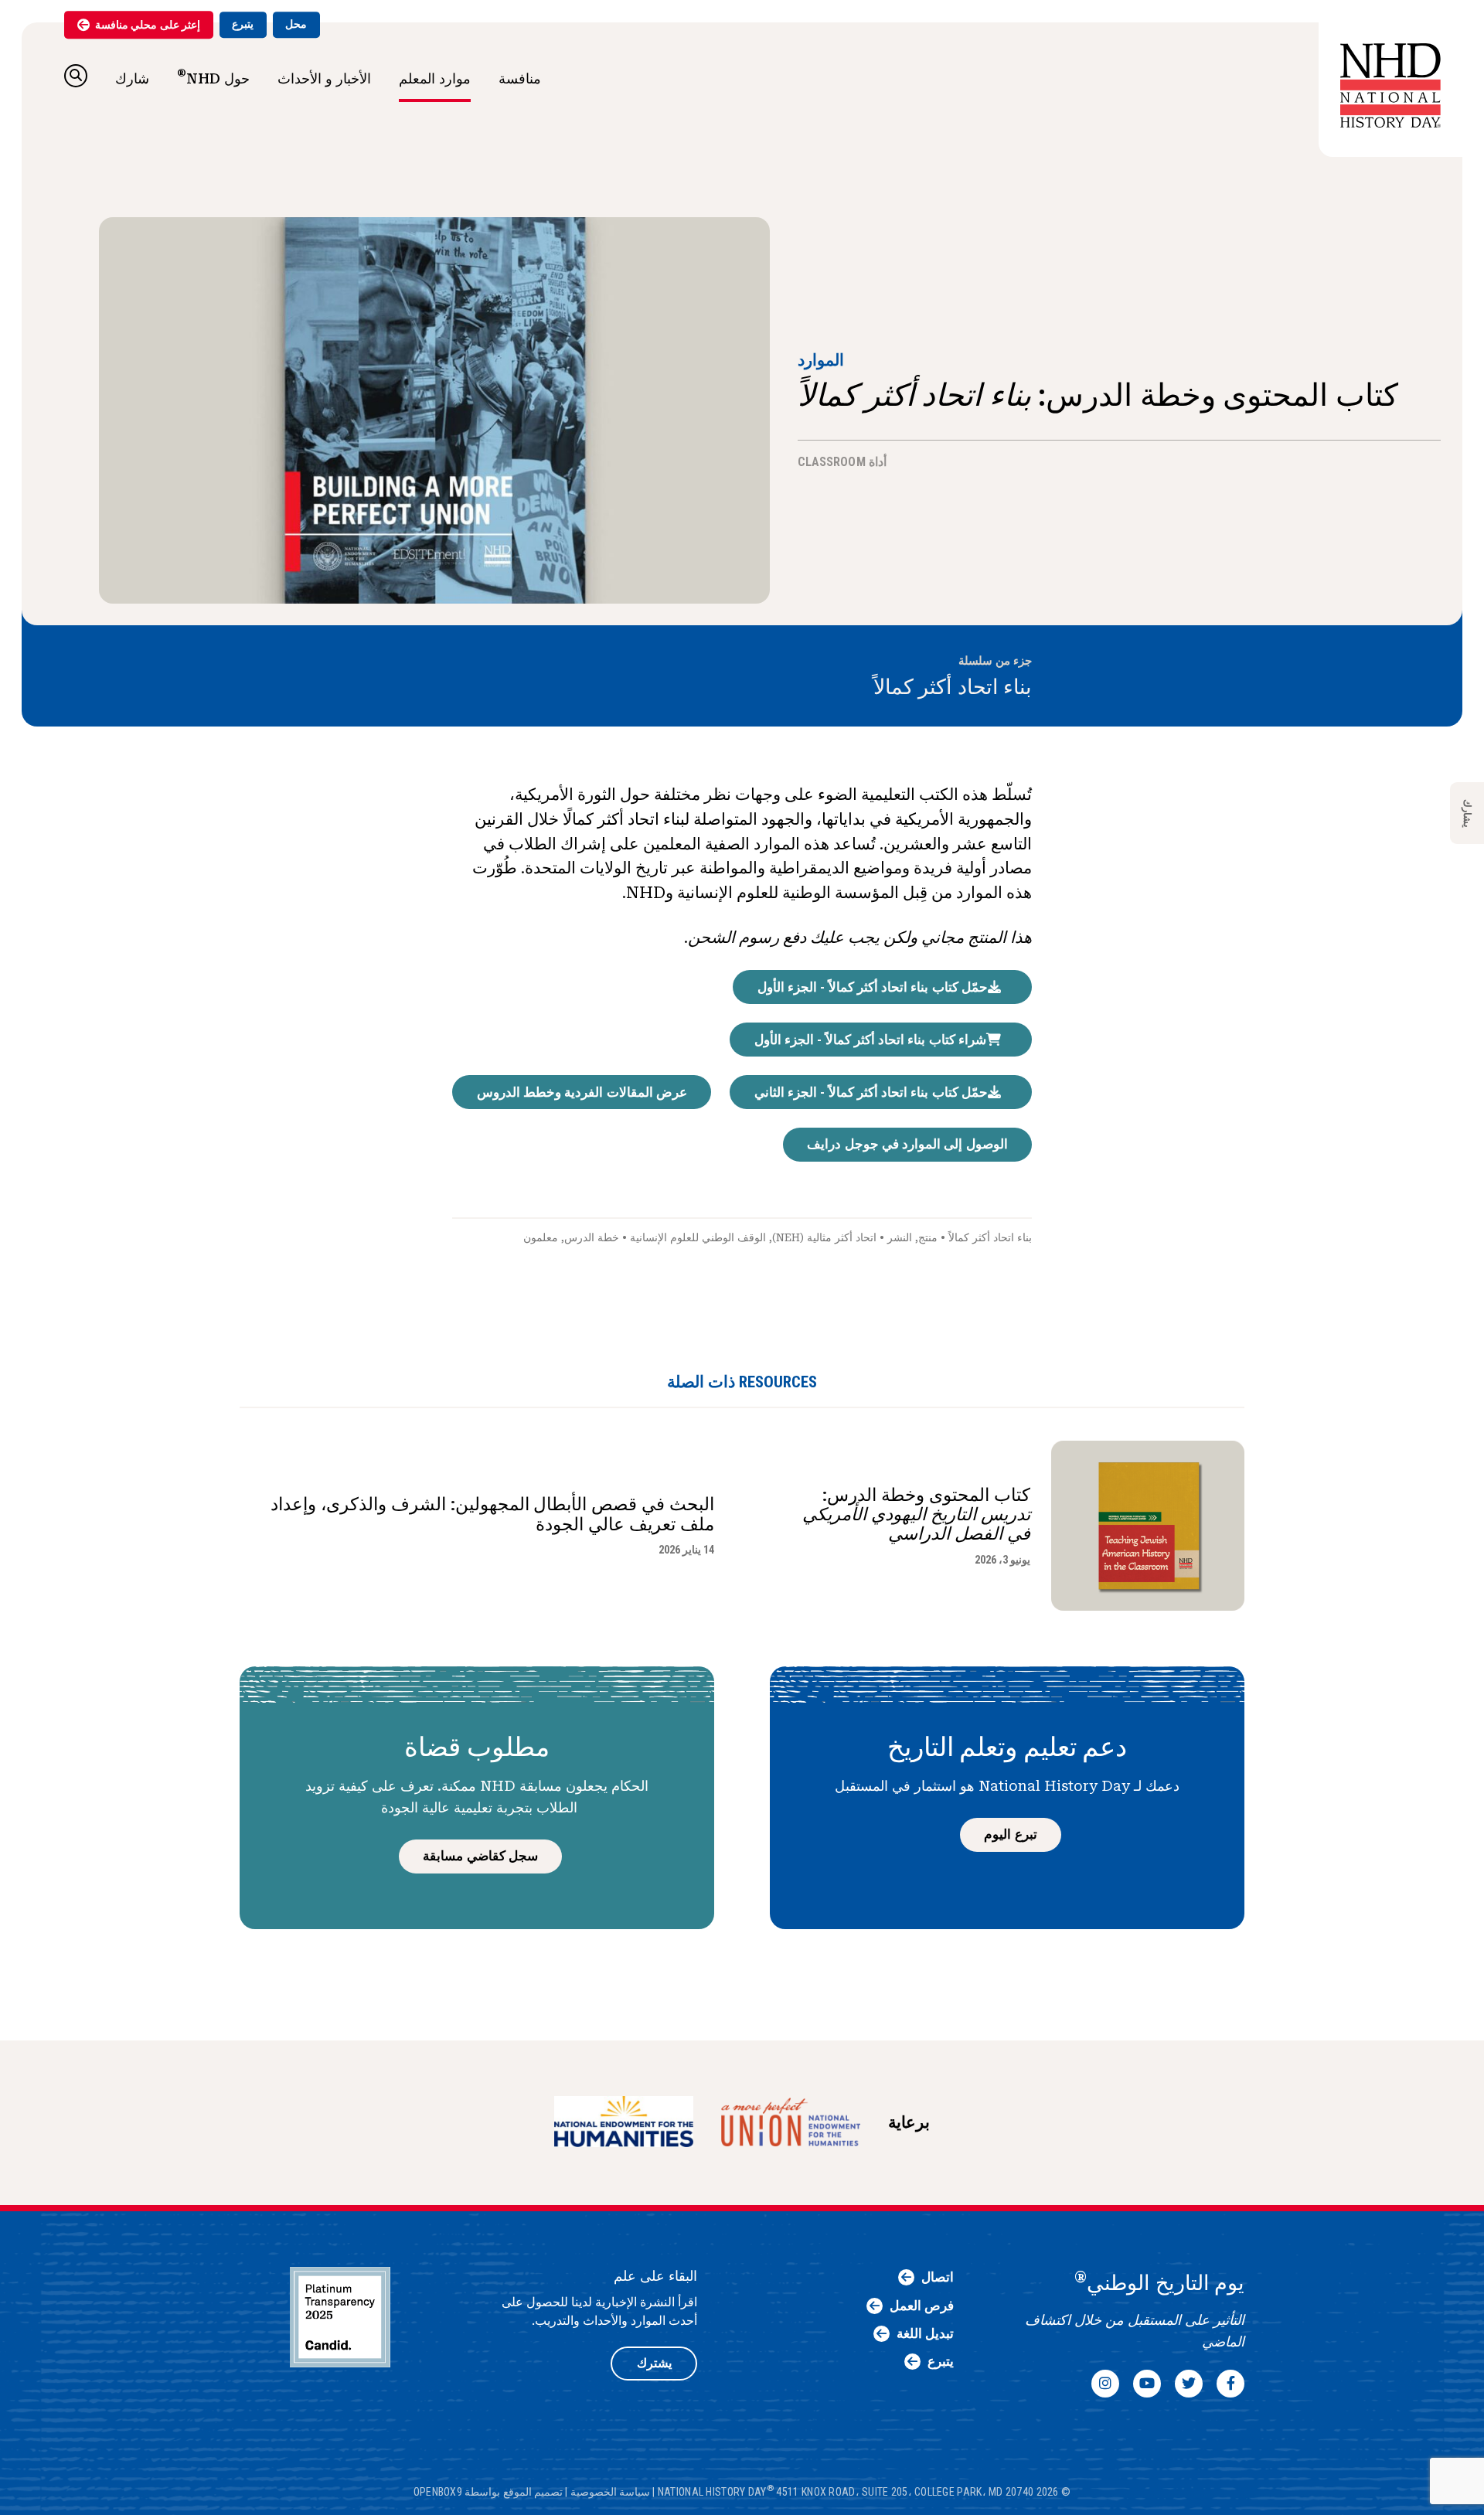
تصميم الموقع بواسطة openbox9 (488, 2492)
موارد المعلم (435, 78)
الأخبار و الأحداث (324, 78)
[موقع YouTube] (1147, 2384)
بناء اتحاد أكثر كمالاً (953, 687)
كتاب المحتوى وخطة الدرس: (916, 1514)
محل (296, 24)
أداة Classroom (842, 462)
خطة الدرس (592, 1237)
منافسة (520, 78)
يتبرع (243, 24)
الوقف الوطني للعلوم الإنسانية (698, 1237)
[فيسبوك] (1230, 2384)
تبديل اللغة (925, 2333)
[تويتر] (1189, 2384)
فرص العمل (922, 2306)
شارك (132, 78)
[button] (76, 76)
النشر (900, 1237)
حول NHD (213, 77)
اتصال (938, 2277)
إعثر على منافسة (148, 25)
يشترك (654, 2363)
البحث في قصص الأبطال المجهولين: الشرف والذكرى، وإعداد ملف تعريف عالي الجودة (492, 1514)
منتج (928, 1237)
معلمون (541, 1237)
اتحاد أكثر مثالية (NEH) (824, 1237)
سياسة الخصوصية (610, 2492)
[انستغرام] (1105, 2384)
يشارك (1467, 813)
